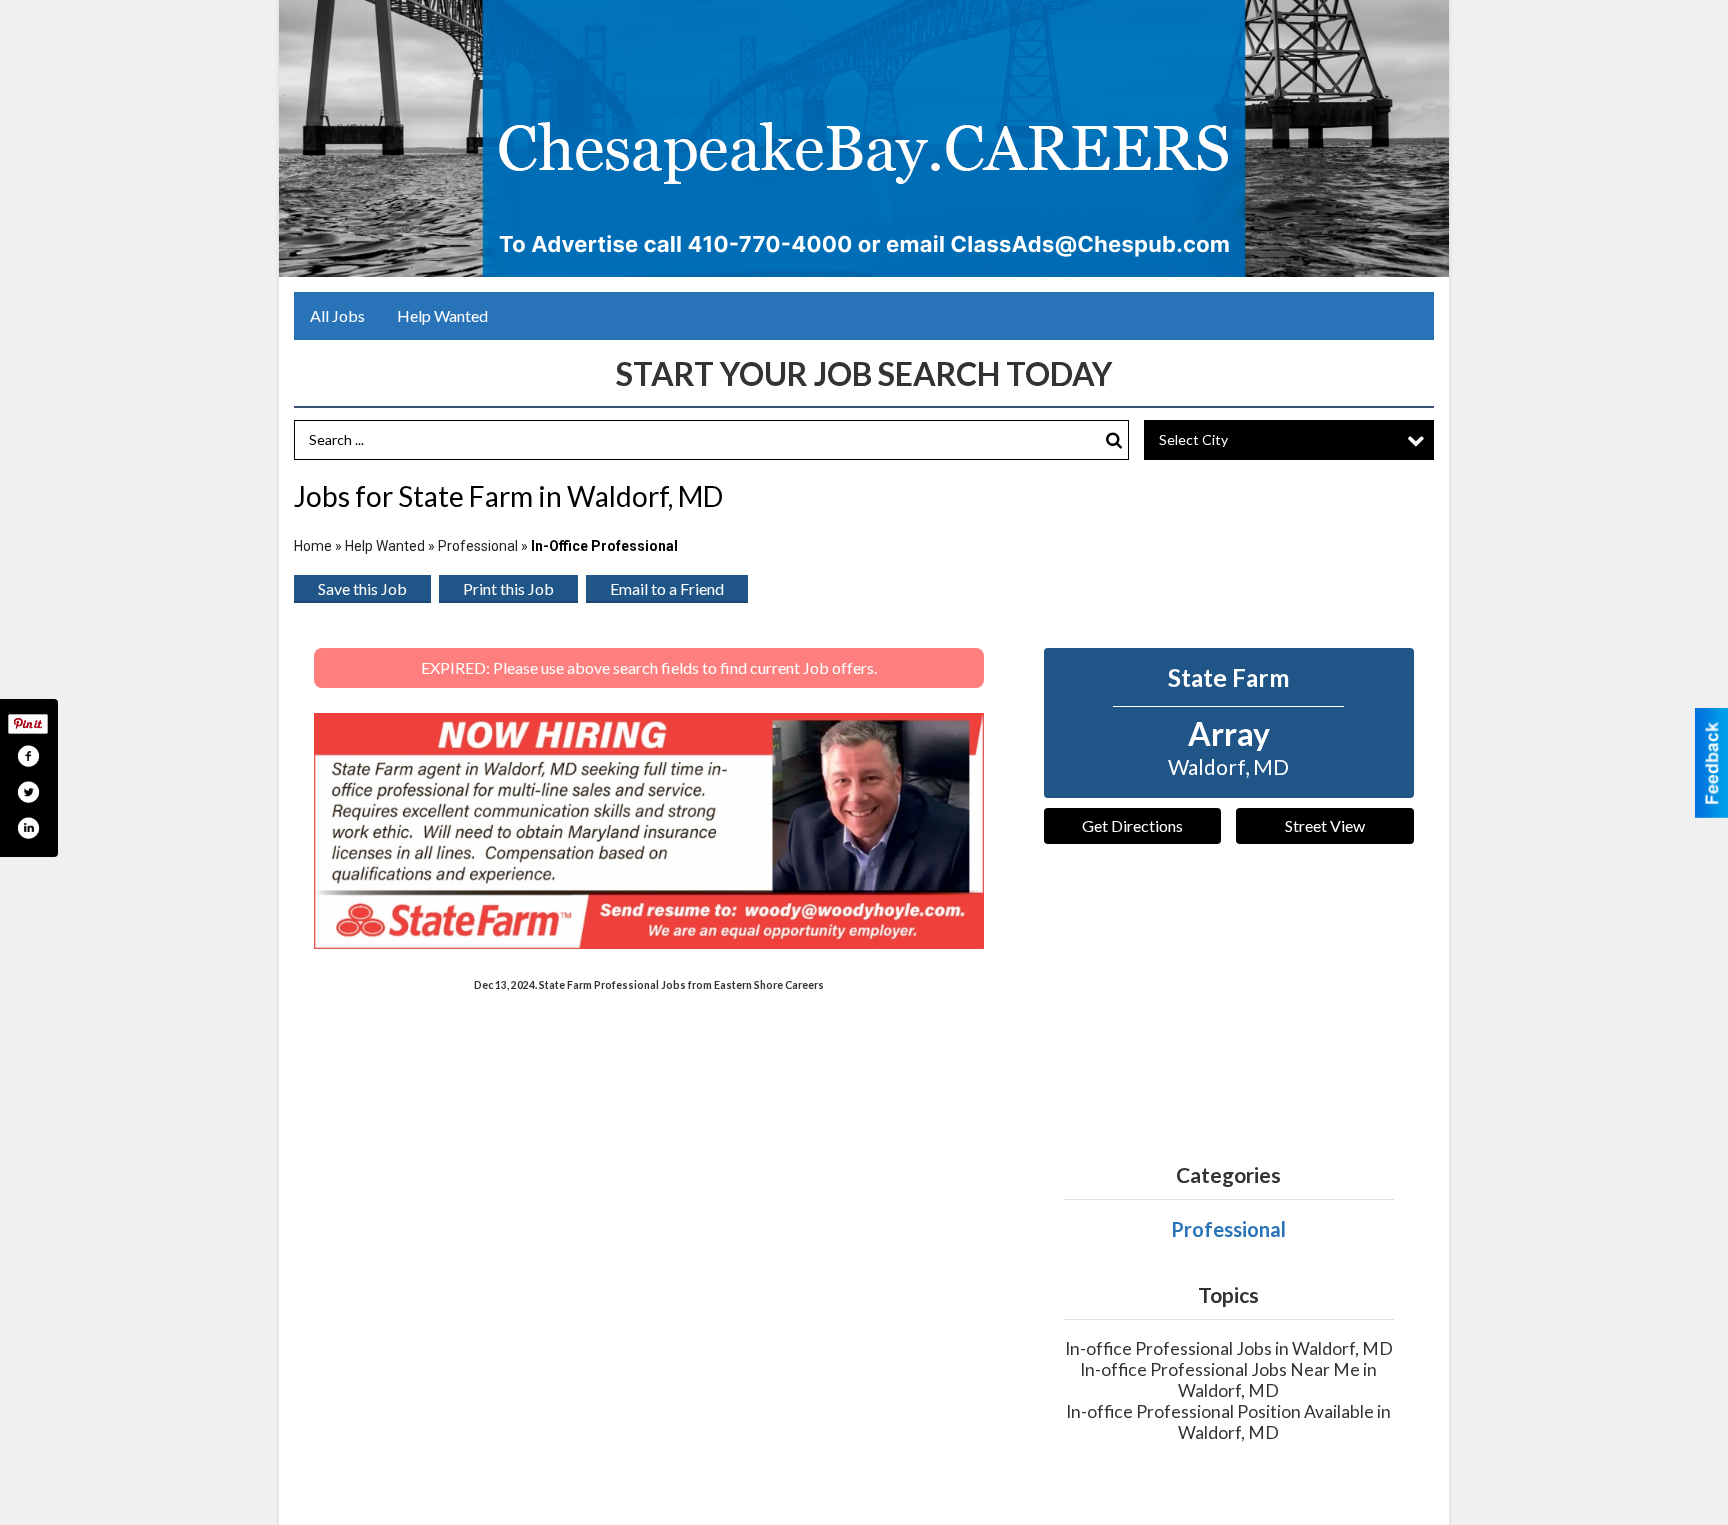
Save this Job (362, 588)
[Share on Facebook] (28, 756)
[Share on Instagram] (28, 828)
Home (313, 546)
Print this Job (508, 588)
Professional (478, 546)
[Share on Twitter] (28, 792)
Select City (1193, 439)
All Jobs (337, 315)
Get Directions (1132, 825)
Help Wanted (442, 315)
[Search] (1114, 440)
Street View (1325, 825)
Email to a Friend (667, 588)
